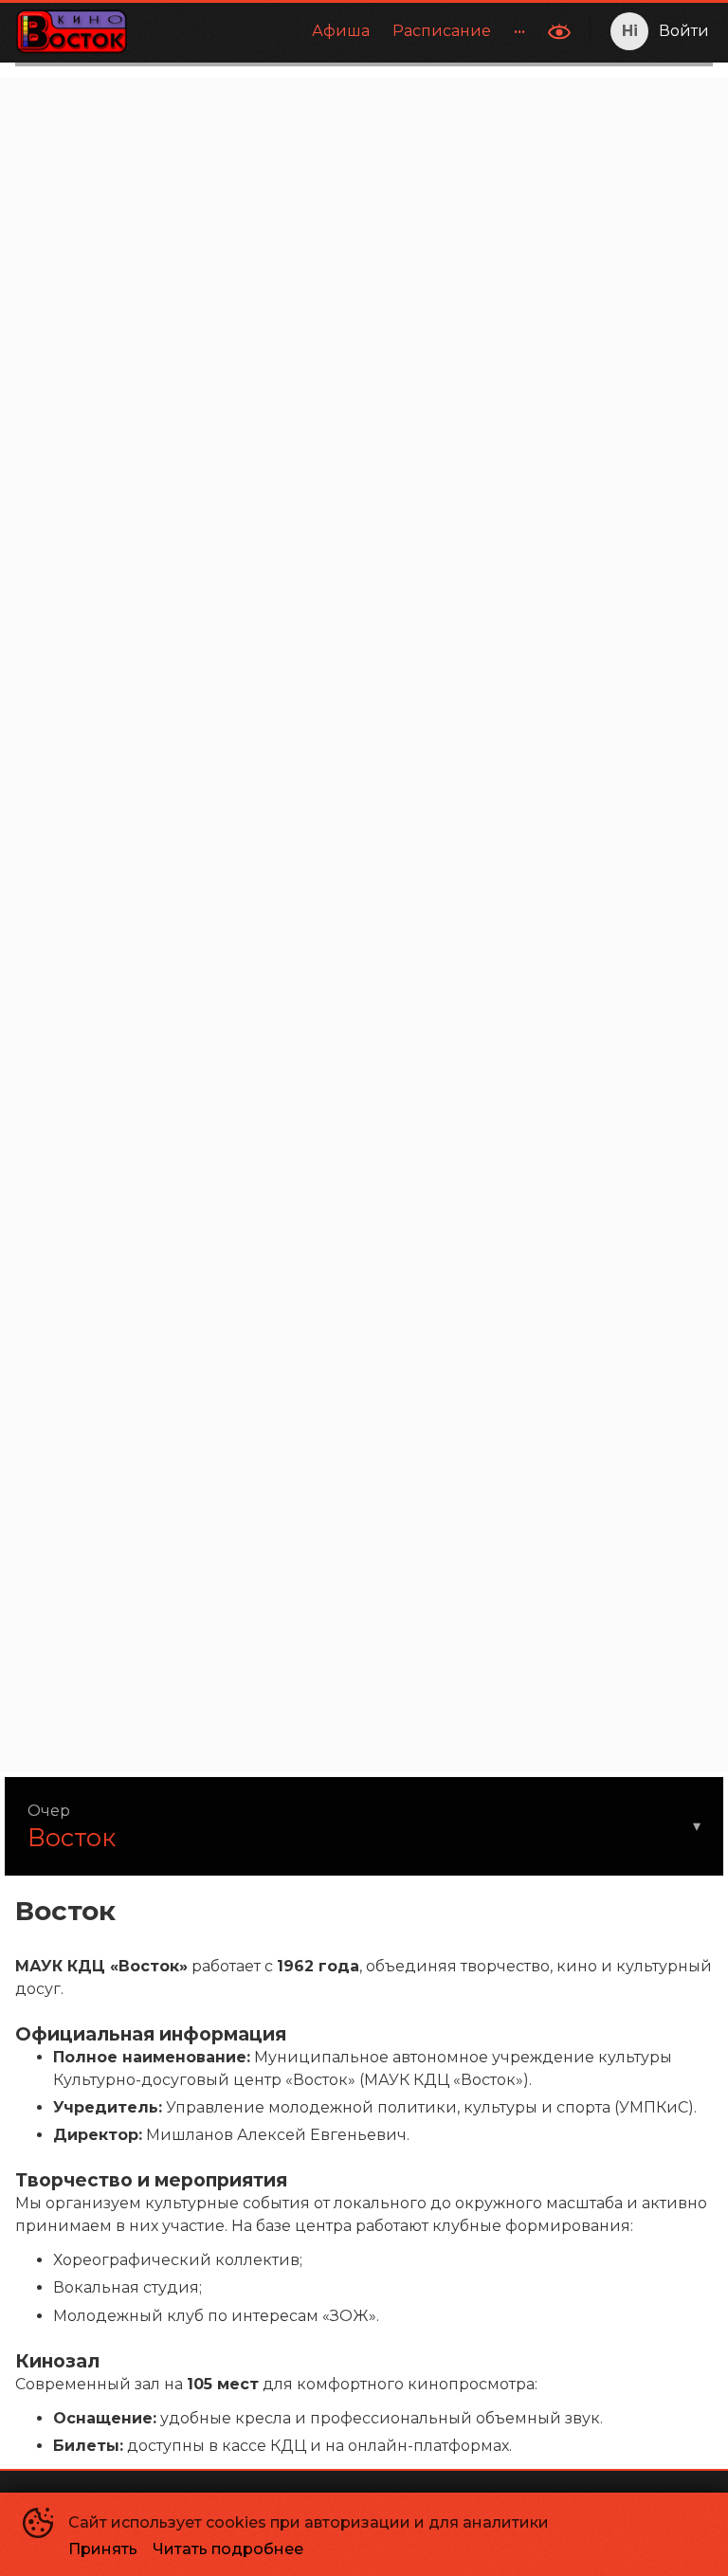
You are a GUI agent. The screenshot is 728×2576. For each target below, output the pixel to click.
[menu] (339, 31)
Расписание (442, 31)
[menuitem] (341, 31)
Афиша (341, 31)
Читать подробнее (228, 2549)
